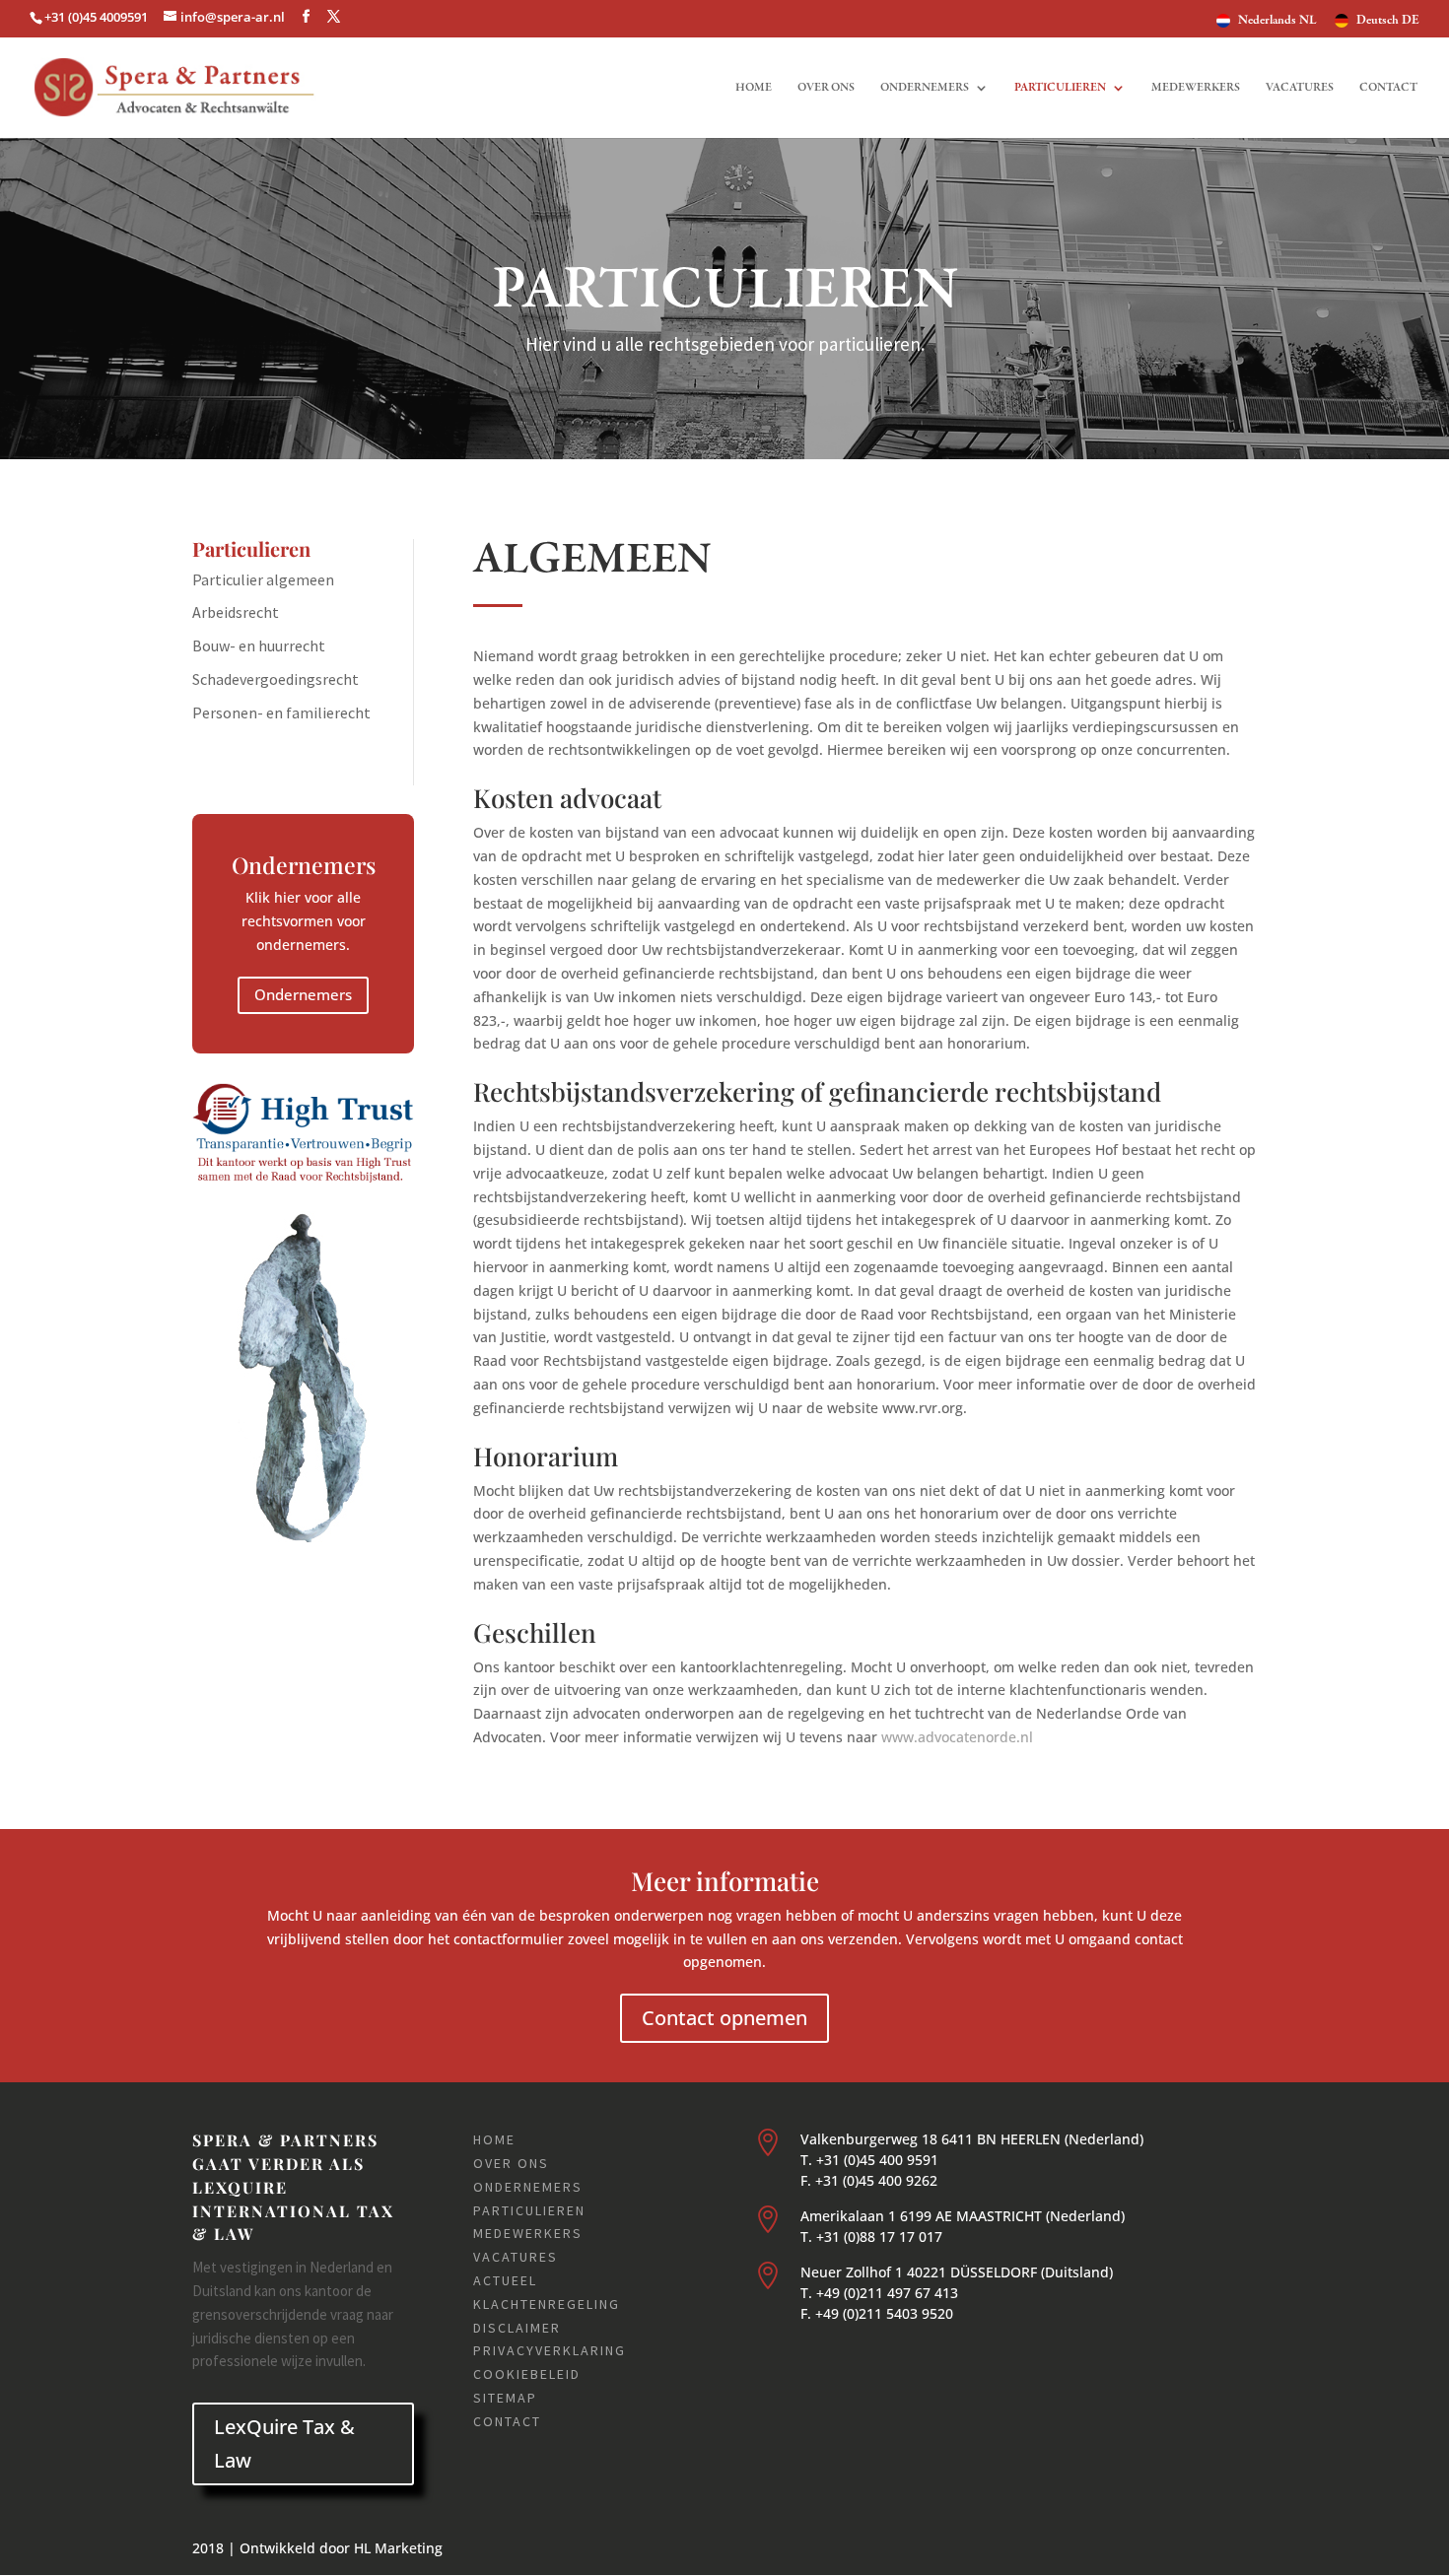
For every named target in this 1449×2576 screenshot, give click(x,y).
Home (754, 88)
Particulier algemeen (263, 579)
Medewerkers (1196, 88)
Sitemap (505, 2398)
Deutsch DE (1388, 21)
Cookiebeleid (527, 2374)
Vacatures (1300, 88)
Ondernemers (925, 88)
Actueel (505, 2280)
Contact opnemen (724, 2018)
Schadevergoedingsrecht (276, 679)
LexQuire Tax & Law (284, 2443)
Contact (1388, 88)
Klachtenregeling (547, 2304)
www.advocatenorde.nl (957, 1737)
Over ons (826, 88)
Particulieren (1060, 88)
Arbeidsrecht (236, 612)
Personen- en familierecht (281, 712)
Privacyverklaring (550, 2350)
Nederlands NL (1277, 21)
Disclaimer (517, 2328)
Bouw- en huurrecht (259, 645)
